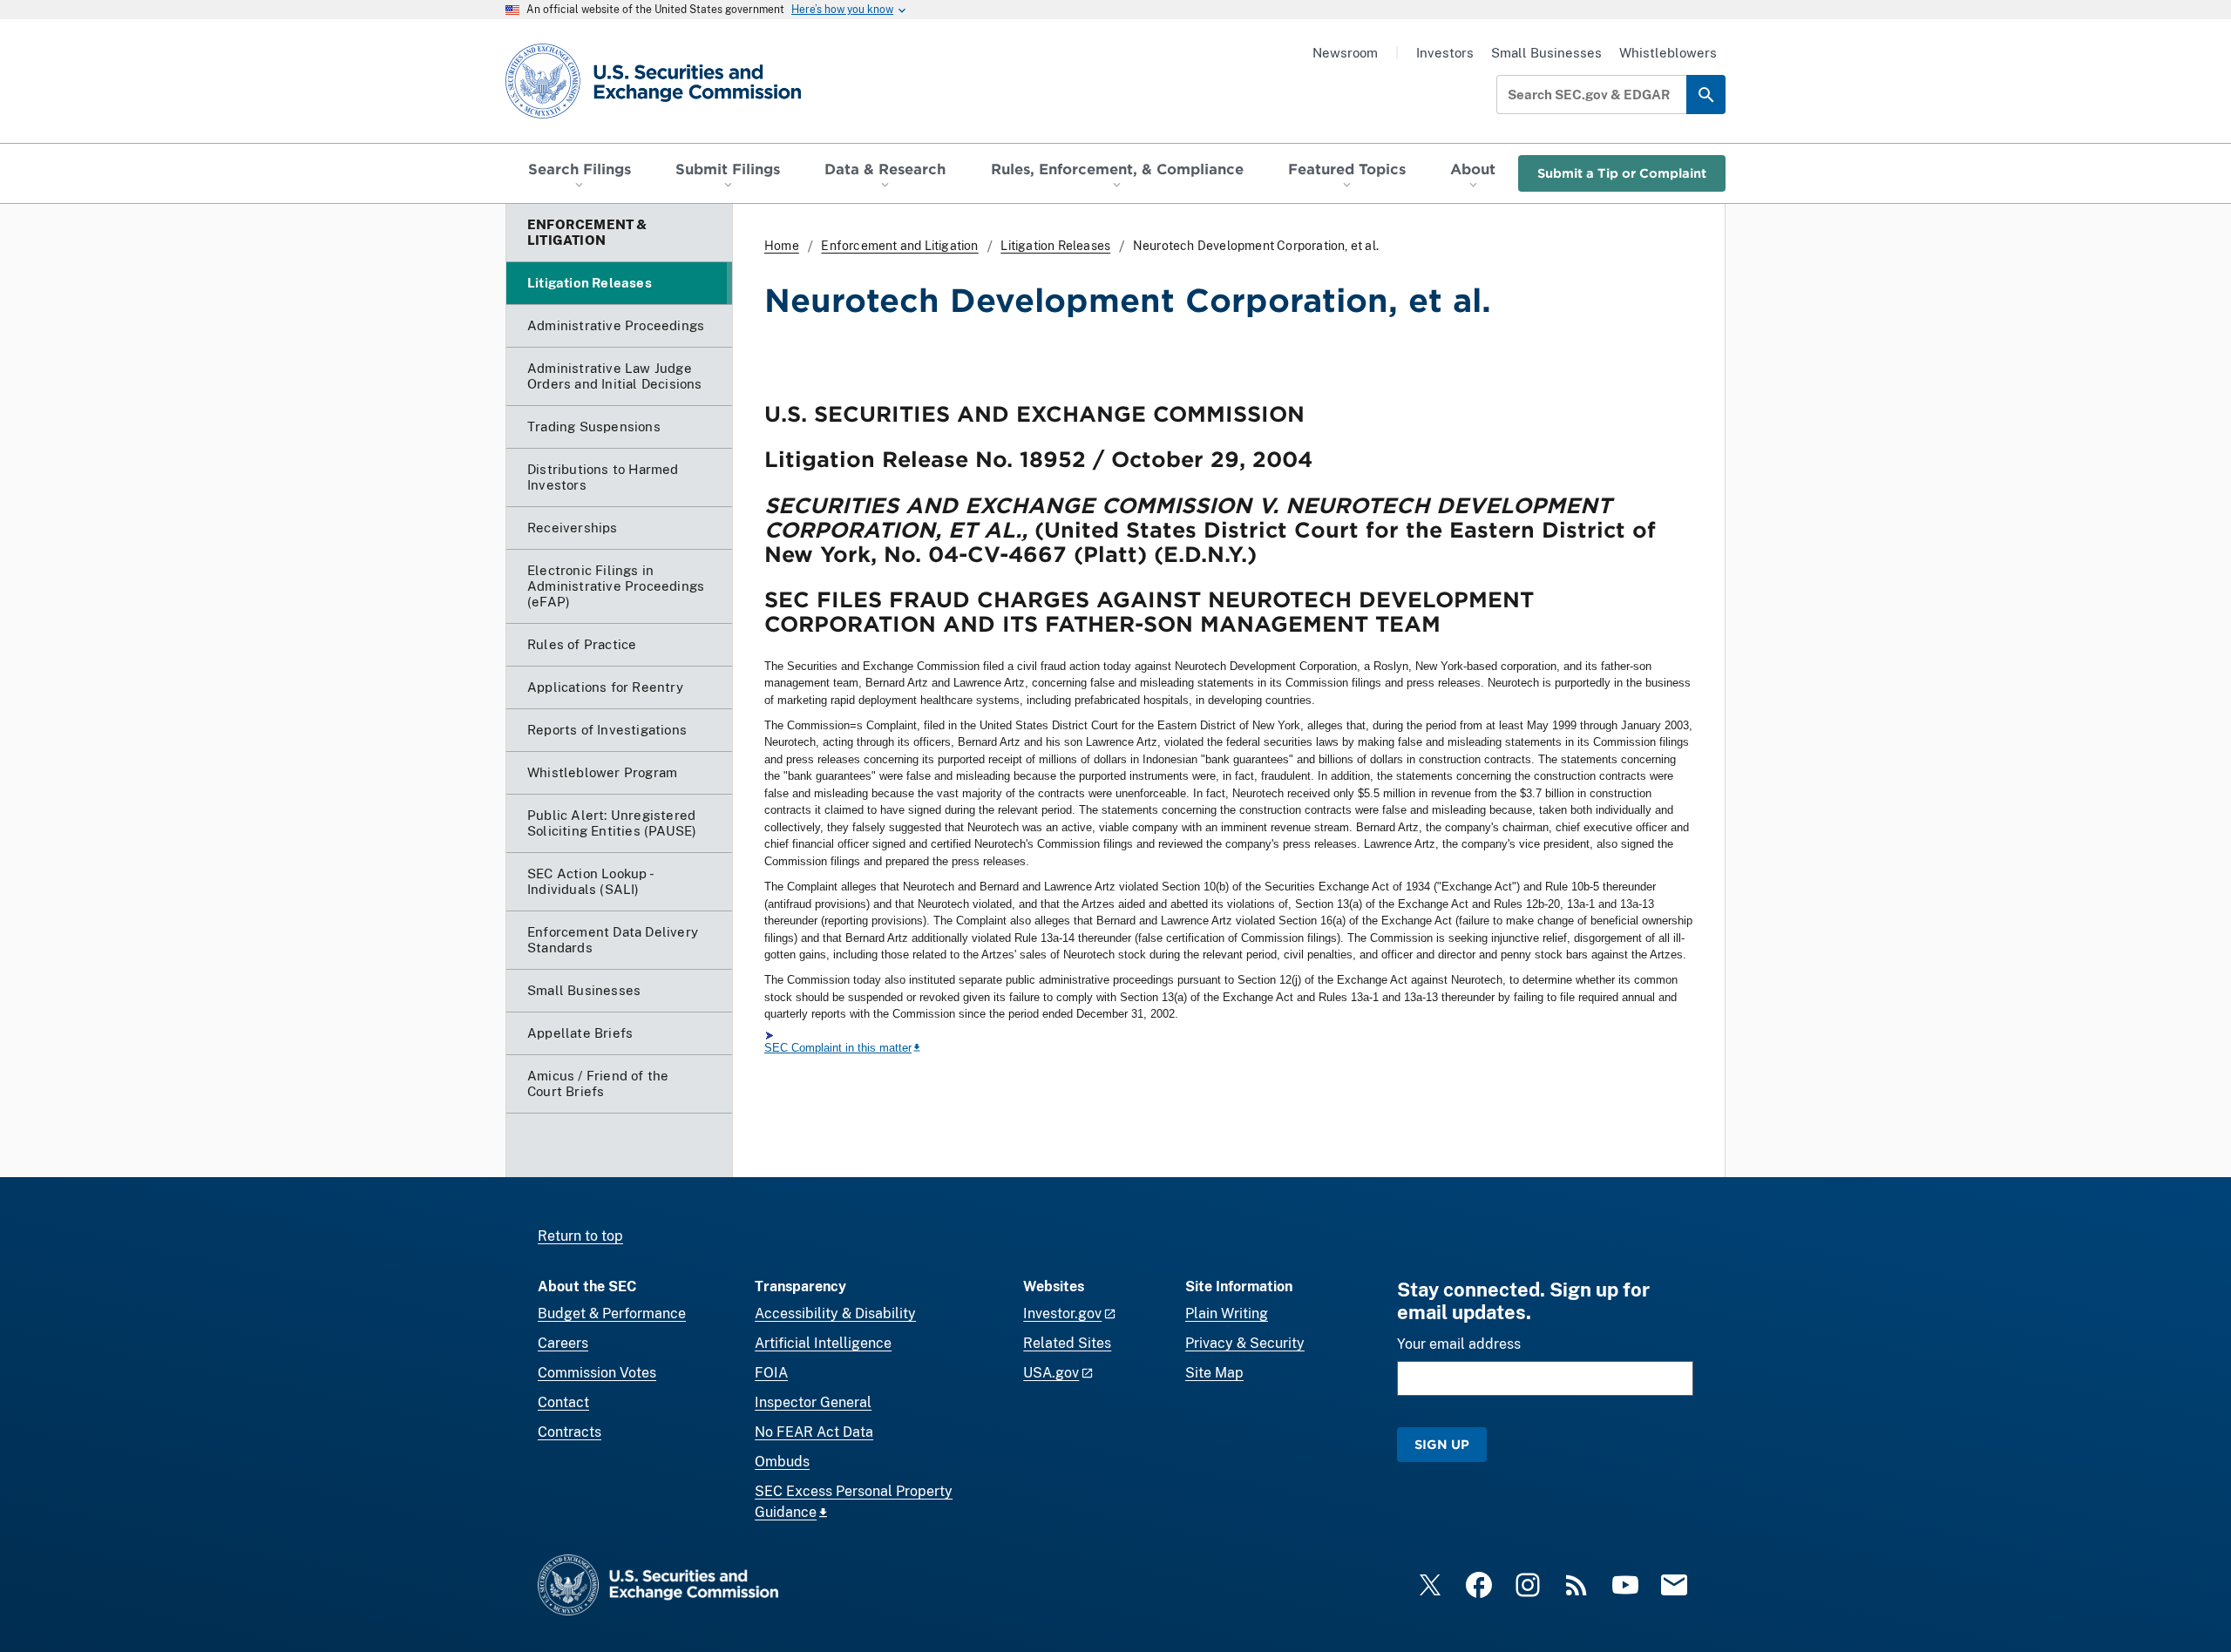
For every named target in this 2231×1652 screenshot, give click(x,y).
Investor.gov (1062, 1313)
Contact (563, 1402)
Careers (563, 1343)
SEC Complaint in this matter (838, 1048)
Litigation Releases (1055, 246)
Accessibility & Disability (835, 1313)
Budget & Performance (612, 1313)
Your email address (1459, 1344)
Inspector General (813, 1402)
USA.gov (1051, 1373)
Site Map (1214, 1373)
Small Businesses (1546, 53)
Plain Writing (1227, 1313)
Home (782, 246)
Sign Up (1442, 1444)
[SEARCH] (1706, 95)
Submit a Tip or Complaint (1622, 173)
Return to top (580, 1236)
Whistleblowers (1668, 53)
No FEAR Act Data (814, 1432)
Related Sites (1067, 1343)
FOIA (771, 1373)
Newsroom (1345, 53)
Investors (1445, 53)
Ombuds (782, 1462)
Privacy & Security (1245, 1343)
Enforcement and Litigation (899, 246)
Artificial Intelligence (823, 1343)
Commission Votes (597, 1373)
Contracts (570, 1432)
